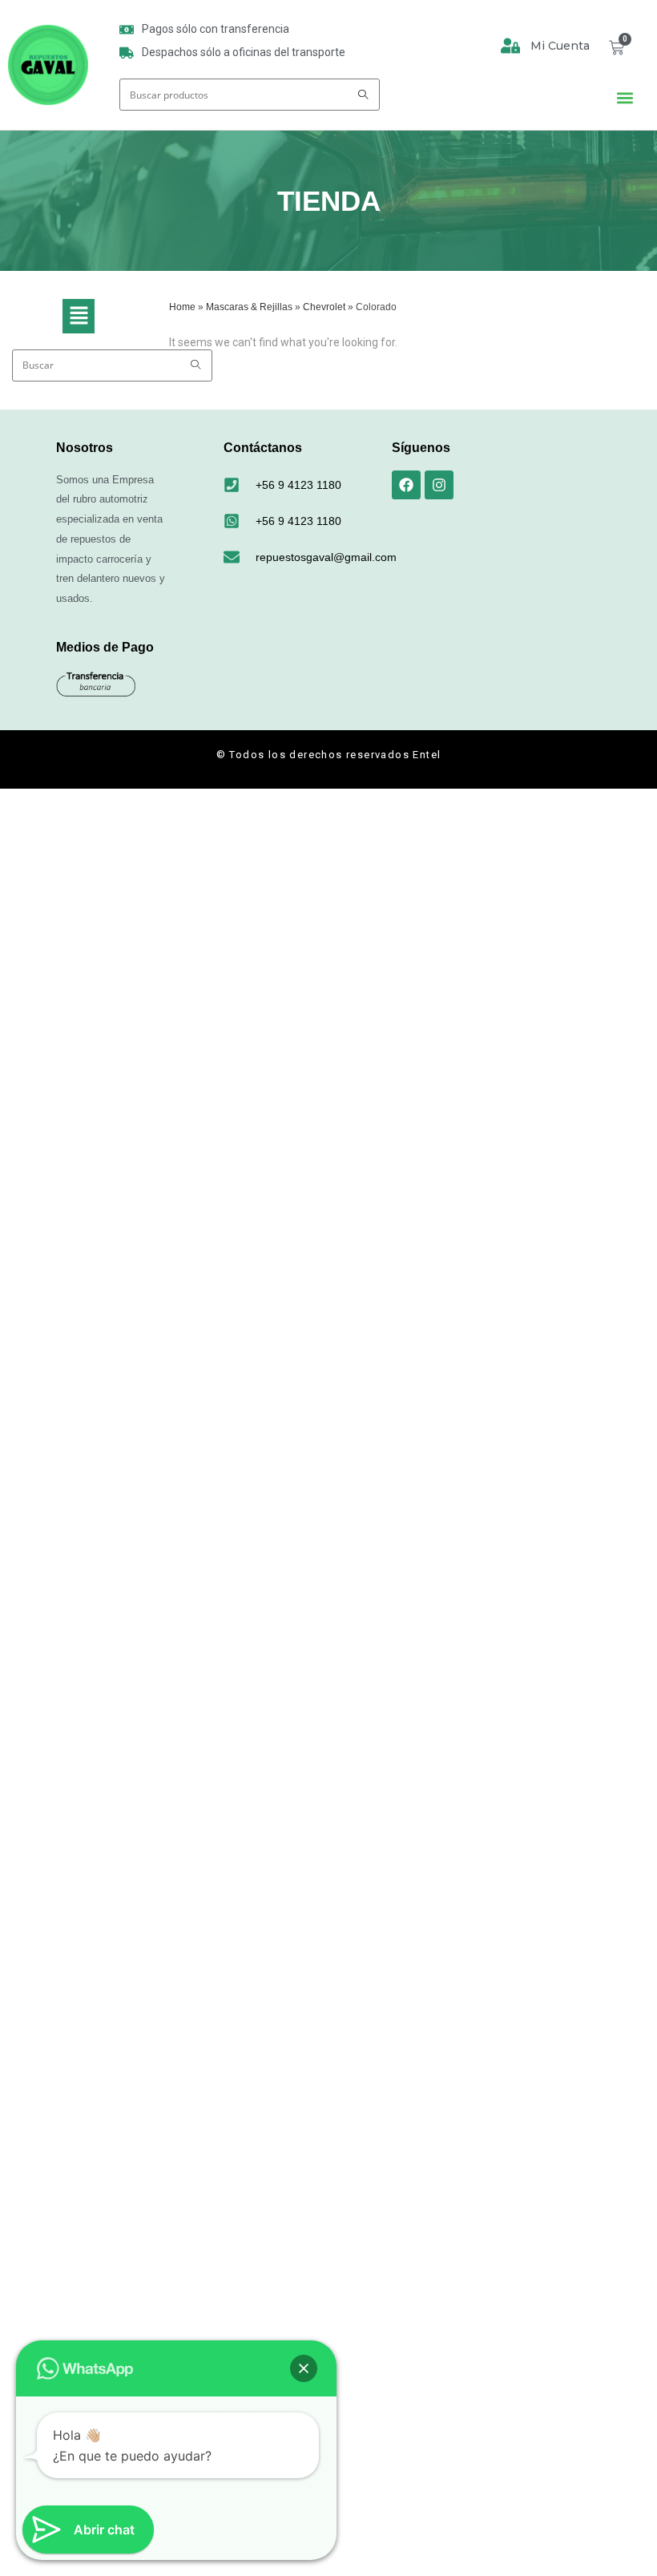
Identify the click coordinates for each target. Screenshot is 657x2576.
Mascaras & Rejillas (249, 307)
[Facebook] (406, 485)
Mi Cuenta (560, 46)
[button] (625, 97)
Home (182, 307)
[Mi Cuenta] (510, 46)
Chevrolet (324, 307)
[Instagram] (439, 485)
